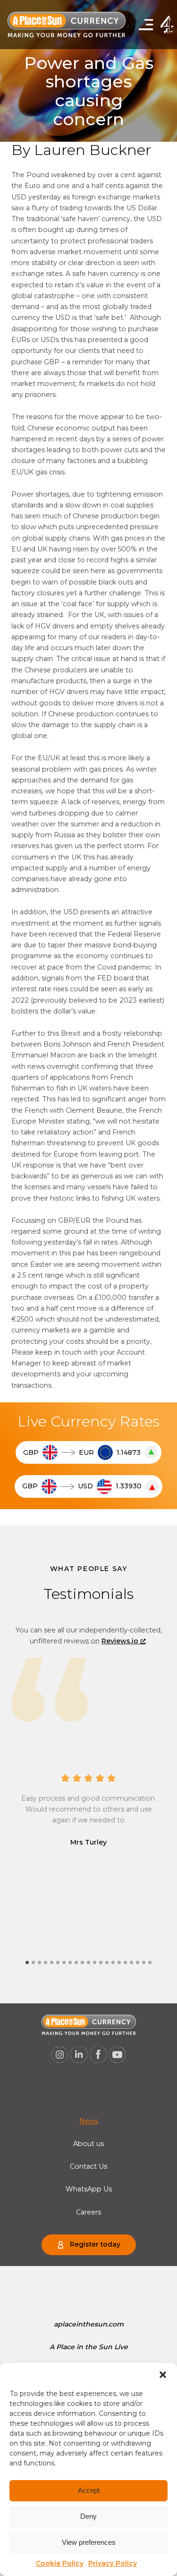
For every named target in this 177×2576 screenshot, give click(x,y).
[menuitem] (89, 2121)
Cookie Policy (60, 2563)
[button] (163, 2375)
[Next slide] (89, 1644)
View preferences (89, 2542)
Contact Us (88, 2166)
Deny (88, 2516)
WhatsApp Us (89, 2189)
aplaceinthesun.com (89, 2324)
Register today (95, 2244)
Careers (88, 2212)
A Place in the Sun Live (89, 2347)
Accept (89, 2490)
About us (88, 2144)
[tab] (27, 1962)
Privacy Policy (113, 2563)
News (89, 2121)
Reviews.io (120, 1641)
